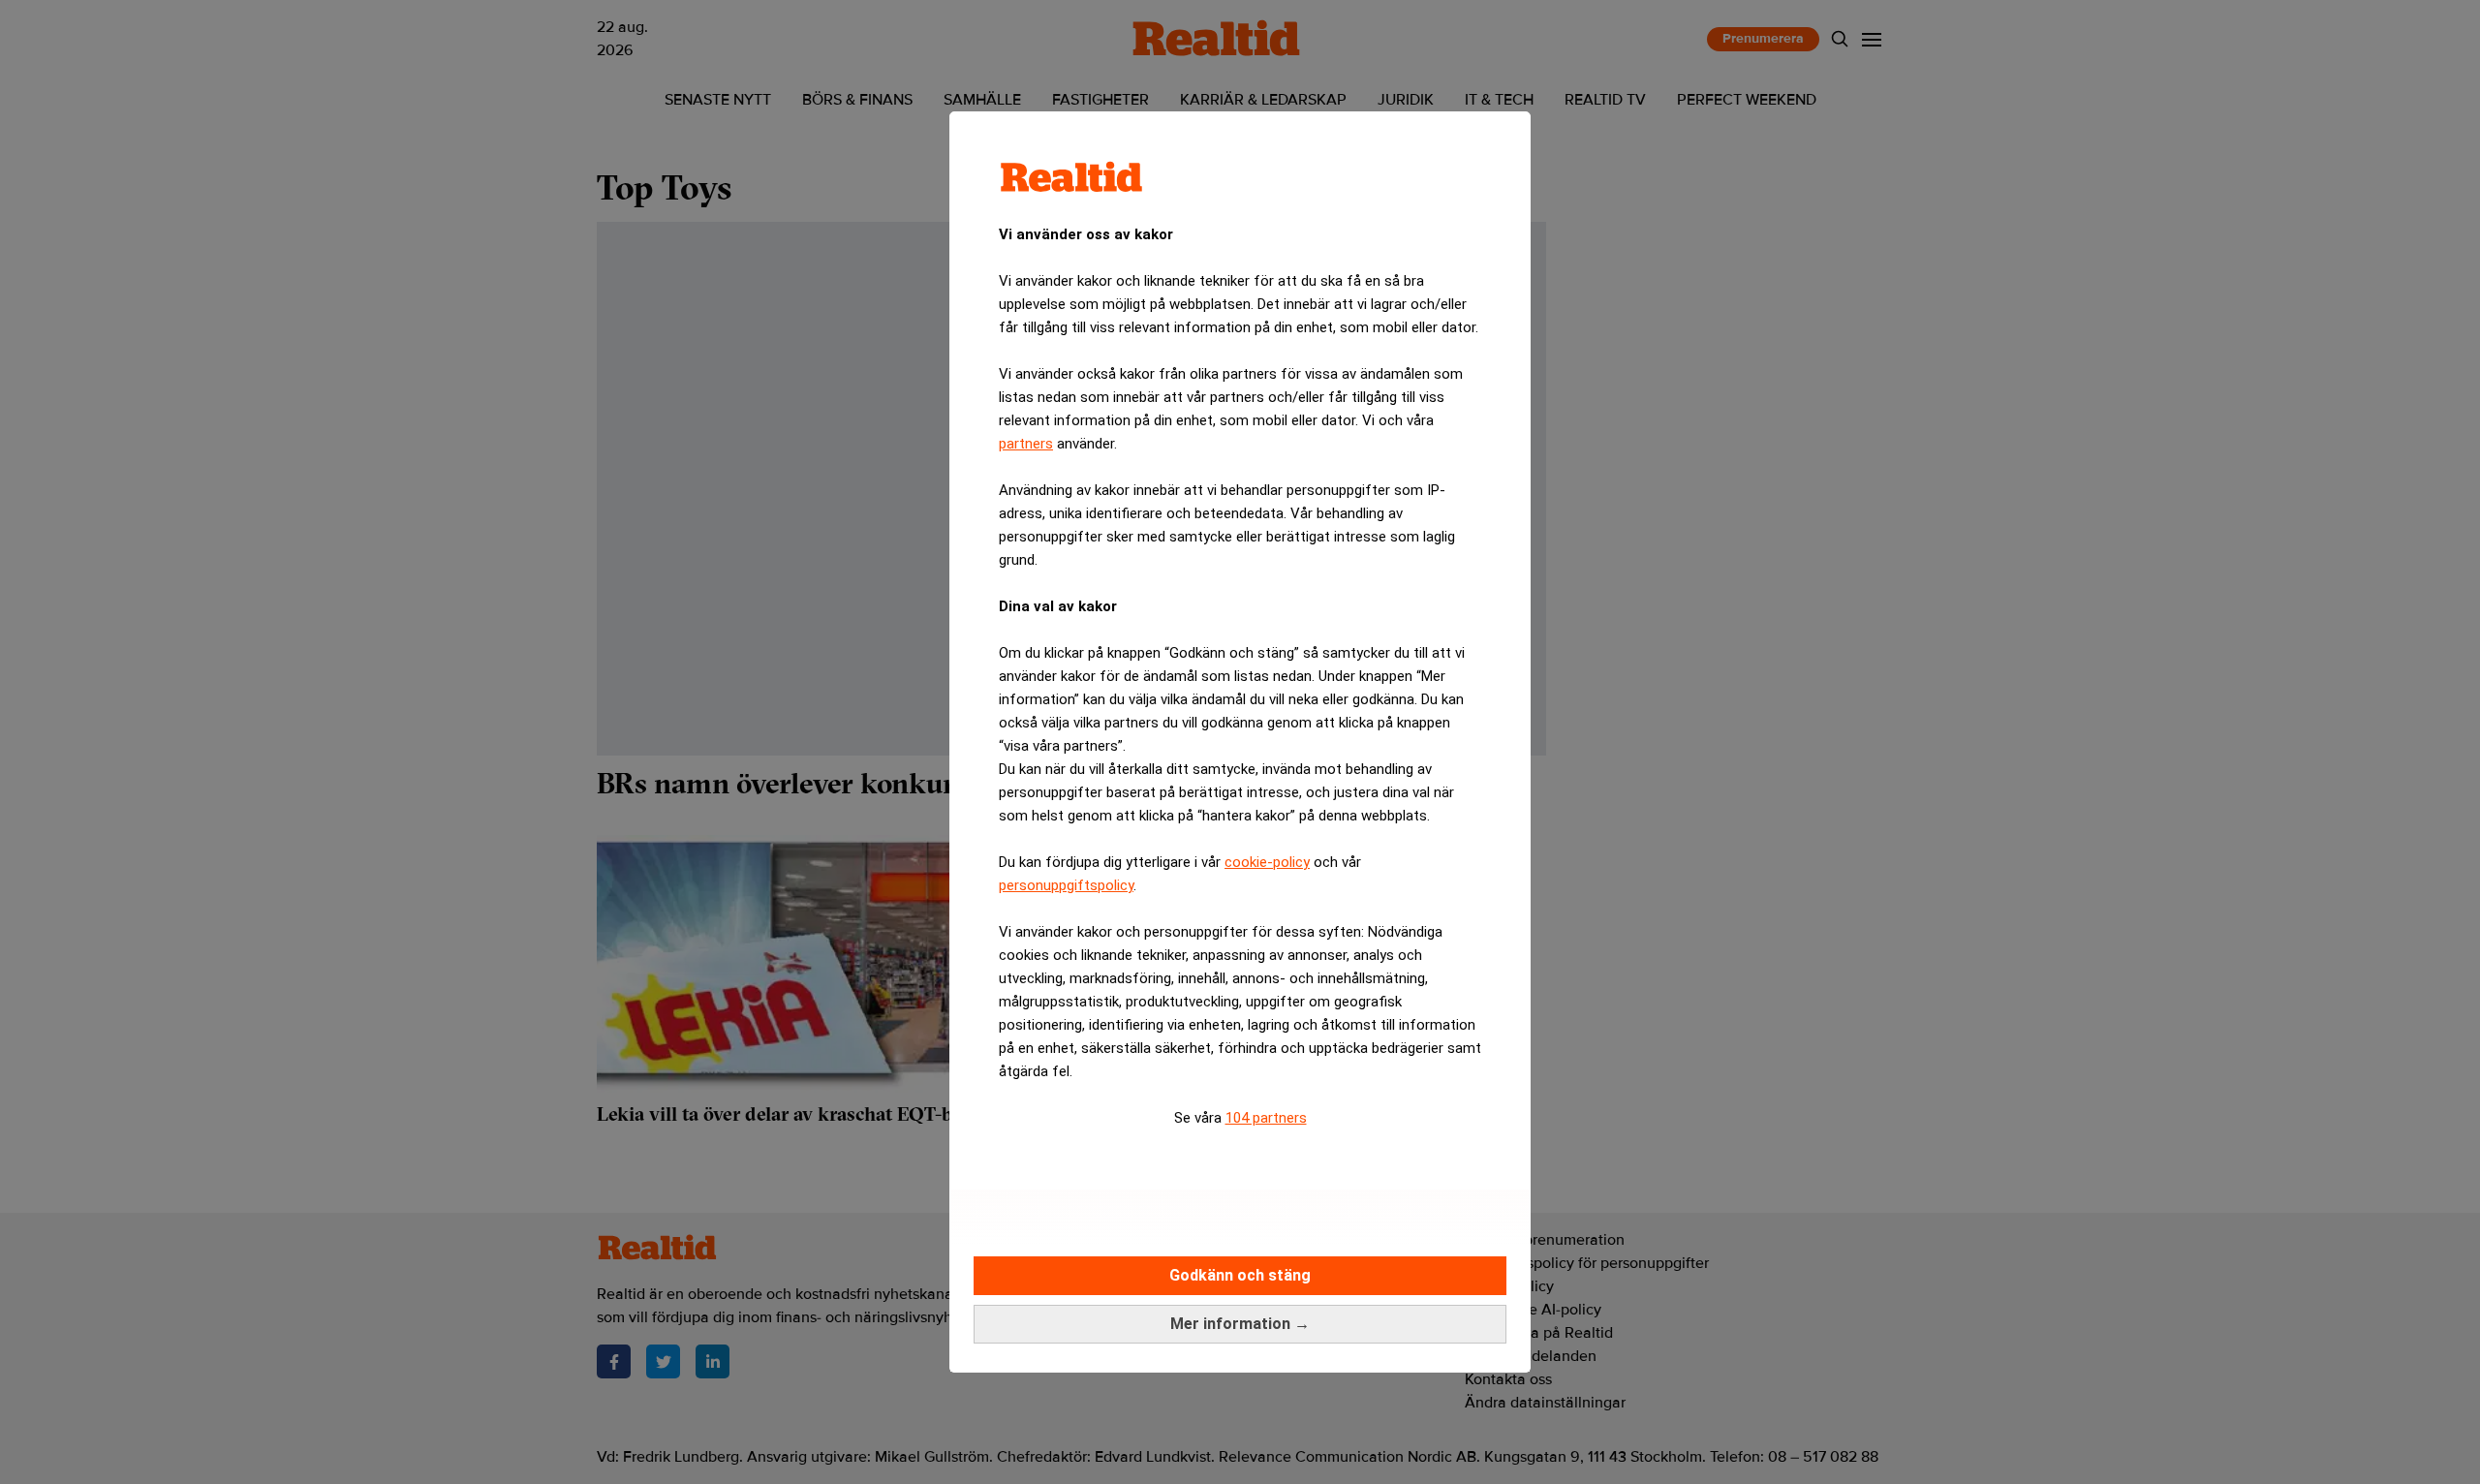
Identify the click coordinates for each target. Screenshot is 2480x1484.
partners (1026, 444)
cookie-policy (1267, 862)
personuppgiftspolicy (1066, 885)
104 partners (1266, 1118)
